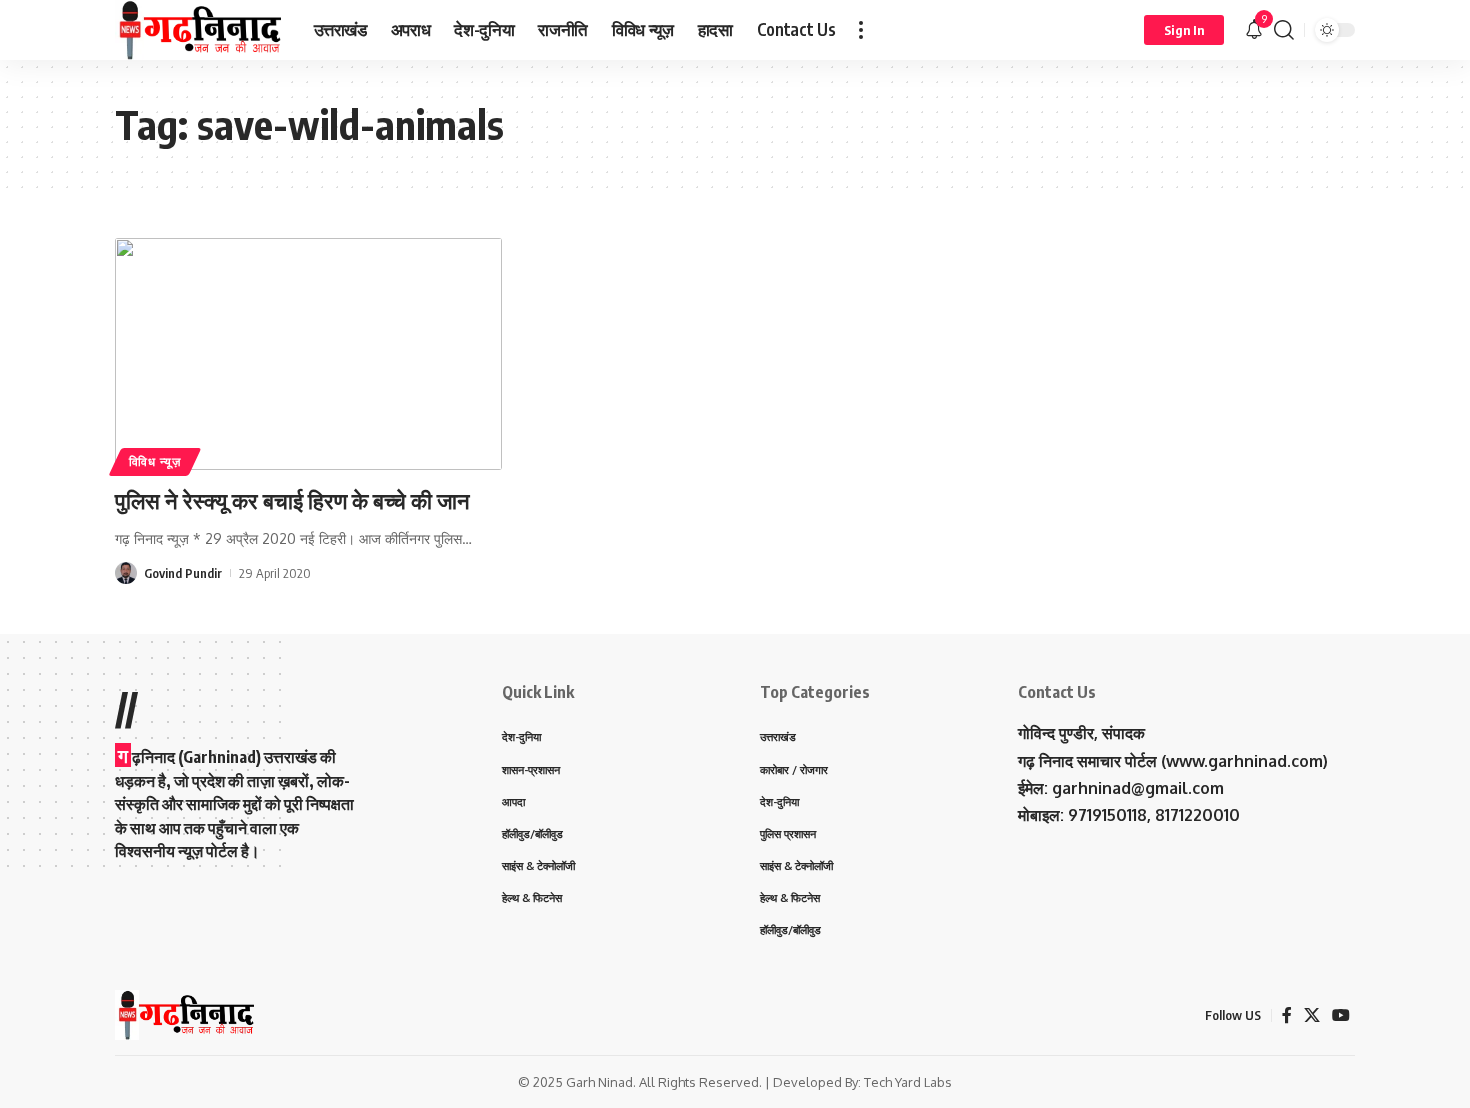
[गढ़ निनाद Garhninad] (198, 30)
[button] (861, 30)
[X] (1312, 1015)
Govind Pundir (183, 573)
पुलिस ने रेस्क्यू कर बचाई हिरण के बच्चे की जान (292, 500)
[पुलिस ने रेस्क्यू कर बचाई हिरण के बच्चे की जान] (308, 354)
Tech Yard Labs (908, 1082)
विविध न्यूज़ (155, 461)
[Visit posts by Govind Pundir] (126, 573)
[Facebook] (1287, 1015)
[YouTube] (1341, 1015)
